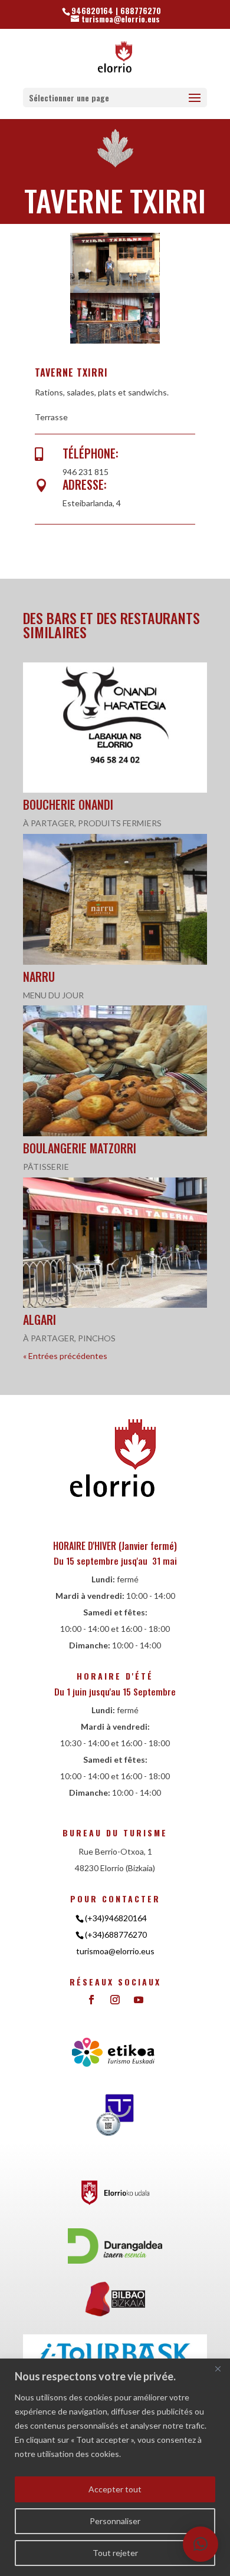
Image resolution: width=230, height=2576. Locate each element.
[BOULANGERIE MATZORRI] (115, 1071)
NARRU (39, 977)
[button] (201, 2544)
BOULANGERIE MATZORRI (80, 1148)
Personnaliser (115, 2521)
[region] (115, 2467)
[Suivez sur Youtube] (139, 2000)
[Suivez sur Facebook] (91, 2000)
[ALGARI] (115, 1243)
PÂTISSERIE (46, 1167)
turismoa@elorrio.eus (115, 1951)
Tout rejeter (115, 2553)
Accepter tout (115, 2489)
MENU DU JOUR (53, 995)
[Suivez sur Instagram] (115, 2000)
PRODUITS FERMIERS (120, 823)
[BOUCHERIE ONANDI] (115, 728)
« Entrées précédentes (65, 1356)
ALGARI (40, 1320)
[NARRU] (115, 899)
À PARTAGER (49, 823)
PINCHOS (97, 1338)
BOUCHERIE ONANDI (68, 804)
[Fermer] (218, 2369)
